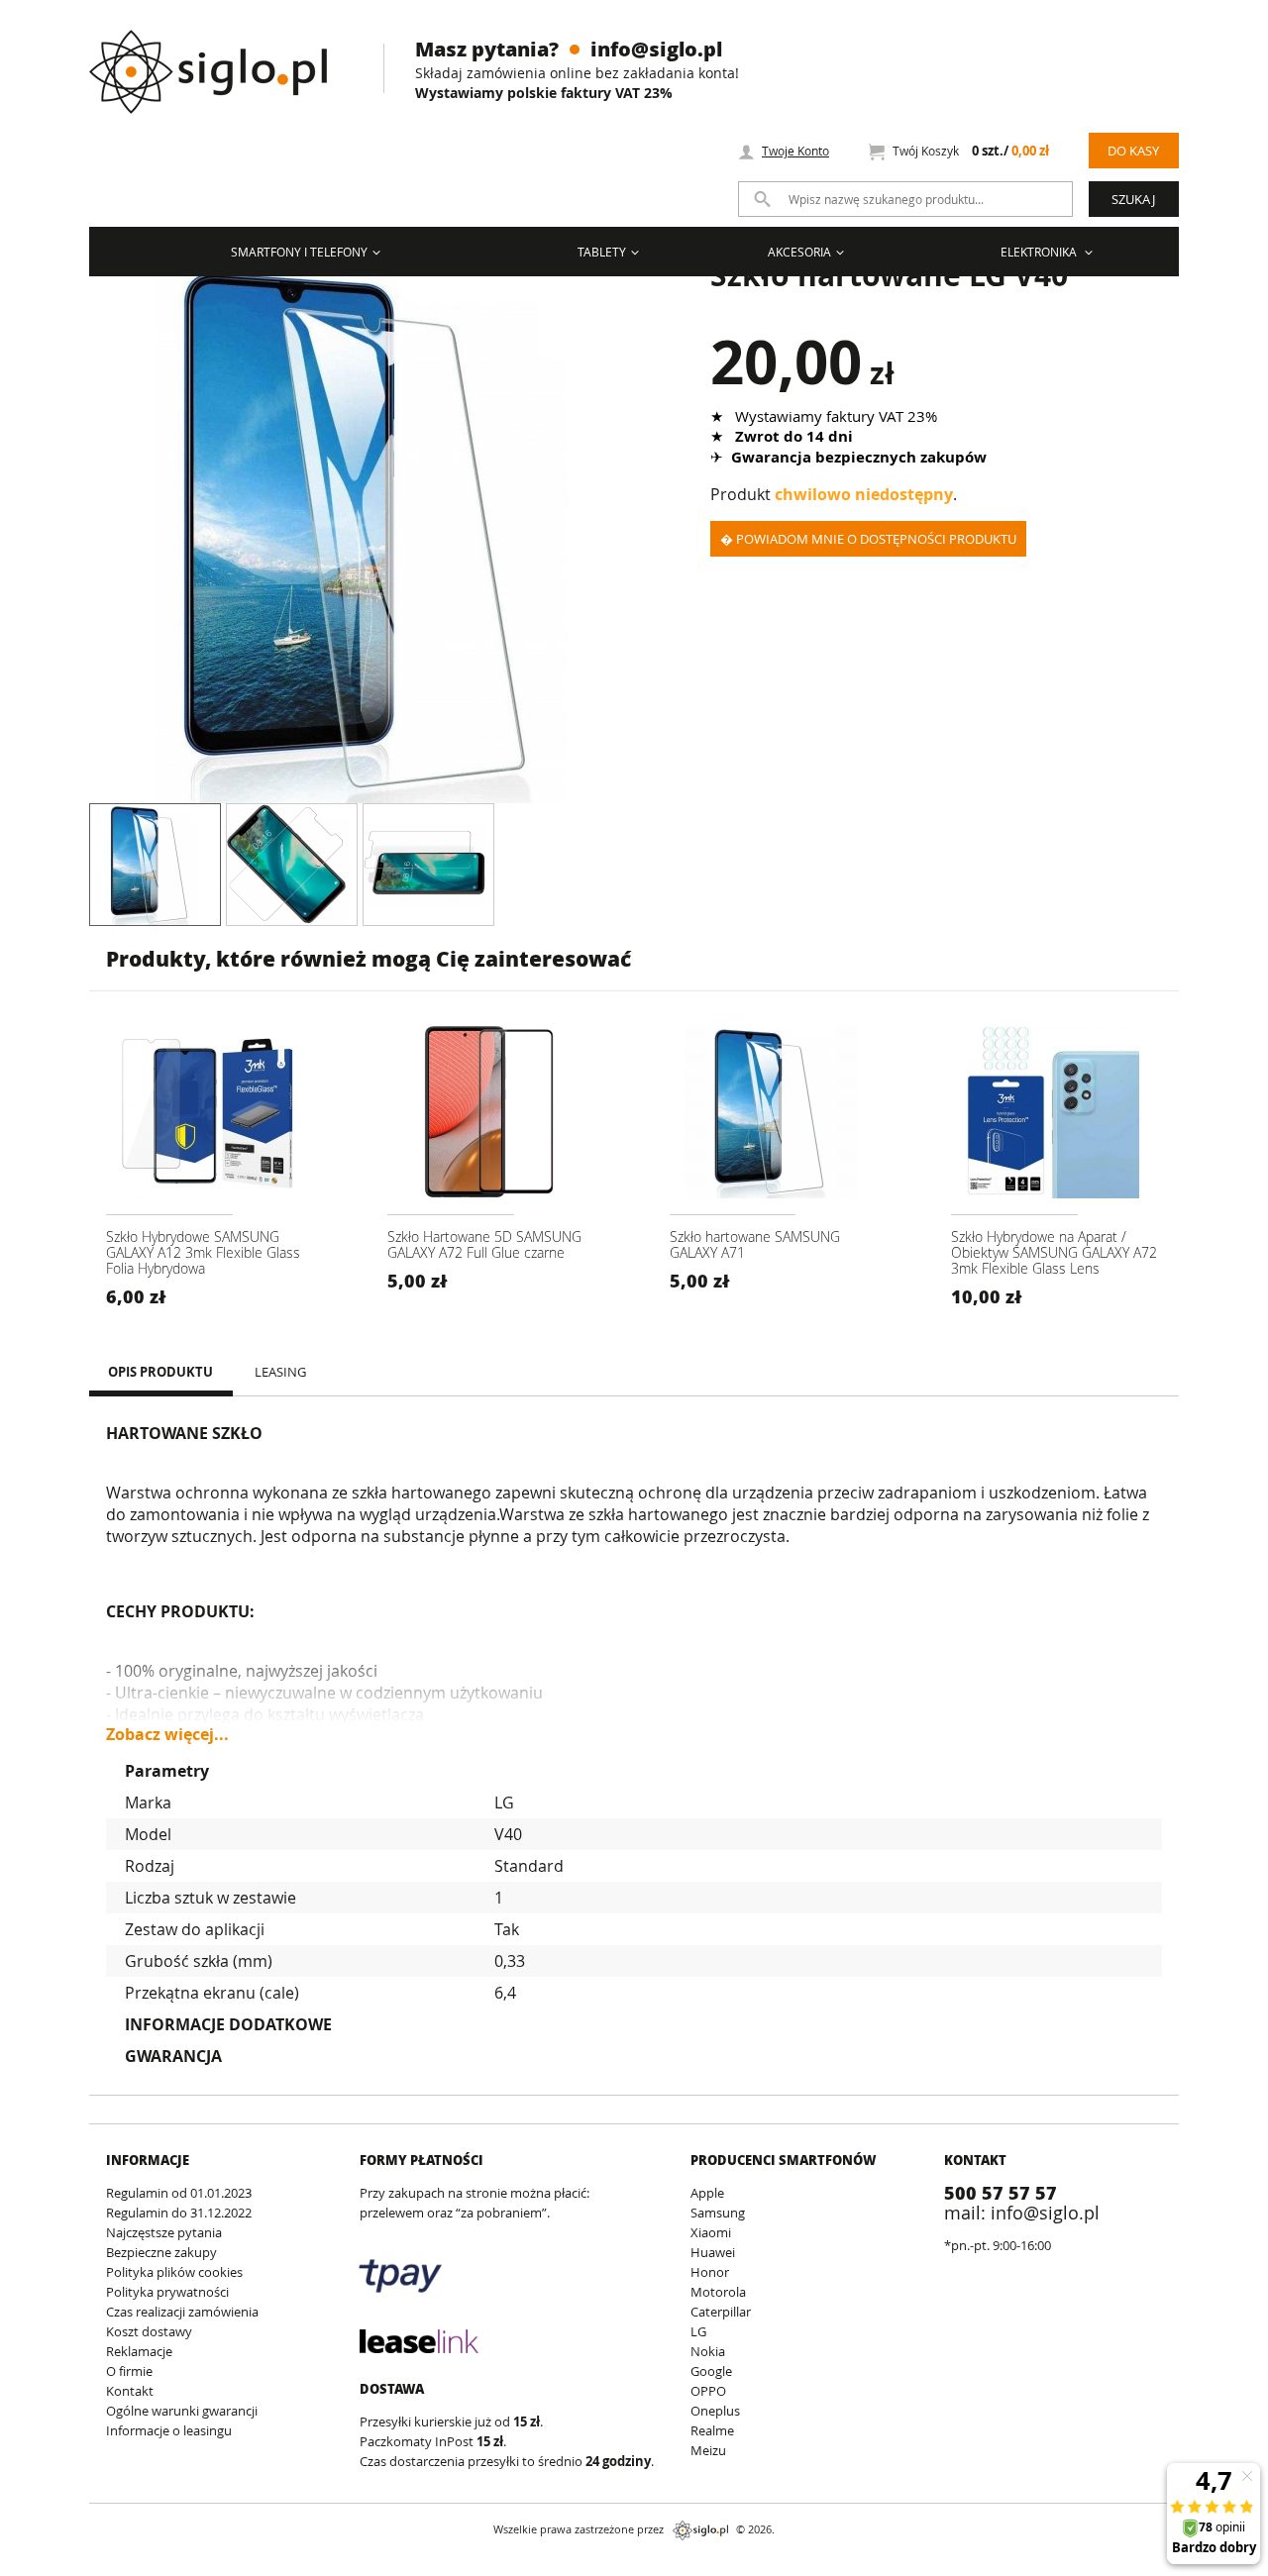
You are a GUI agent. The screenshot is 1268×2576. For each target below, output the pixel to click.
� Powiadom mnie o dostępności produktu (868, 539)
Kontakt (130, 2391)
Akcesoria (799, 252)
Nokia (708, 2351)
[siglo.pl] (220, 57)
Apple (707, 2193)
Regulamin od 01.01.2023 (179, 2193)
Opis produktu (160, 1372)
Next (649, 531)
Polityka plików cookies (174, 2272)
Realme (712, 2430)
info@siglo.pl (656, 49)
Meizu (708, 2450)
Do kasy (1133, 151)
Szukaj (1133, 199)
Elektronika (1040, 252)
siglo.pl (700, 2530)
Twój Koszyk (971, 151)
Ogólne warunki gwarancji (182, 2411)
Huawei (713, 2252)
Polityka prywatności (167, 2292)
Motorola (718, 2292)
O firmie (129, 2371)
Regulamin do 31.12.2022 (179, 2213)
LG (698, 2331)
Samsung (718, 2213)
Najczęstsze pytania (164, 2232)
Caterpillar (721, 2312)
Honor (710, 2272)
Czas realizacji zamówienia (182, 2312)
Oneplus (715, 2411)
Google (711, 2371)
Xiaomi (711, 2232)
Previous (74, 531)
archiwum (122, 2567)
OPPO (708, 2391)
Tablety (602, 252)
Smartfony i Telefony (299, 252)
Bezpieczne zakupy (161, 2252)
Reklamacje (139, 2351)
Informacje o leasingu (169, 2430)
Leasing (280, 1372)
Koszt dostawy (149, 2331)
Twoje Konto (795, 151)
